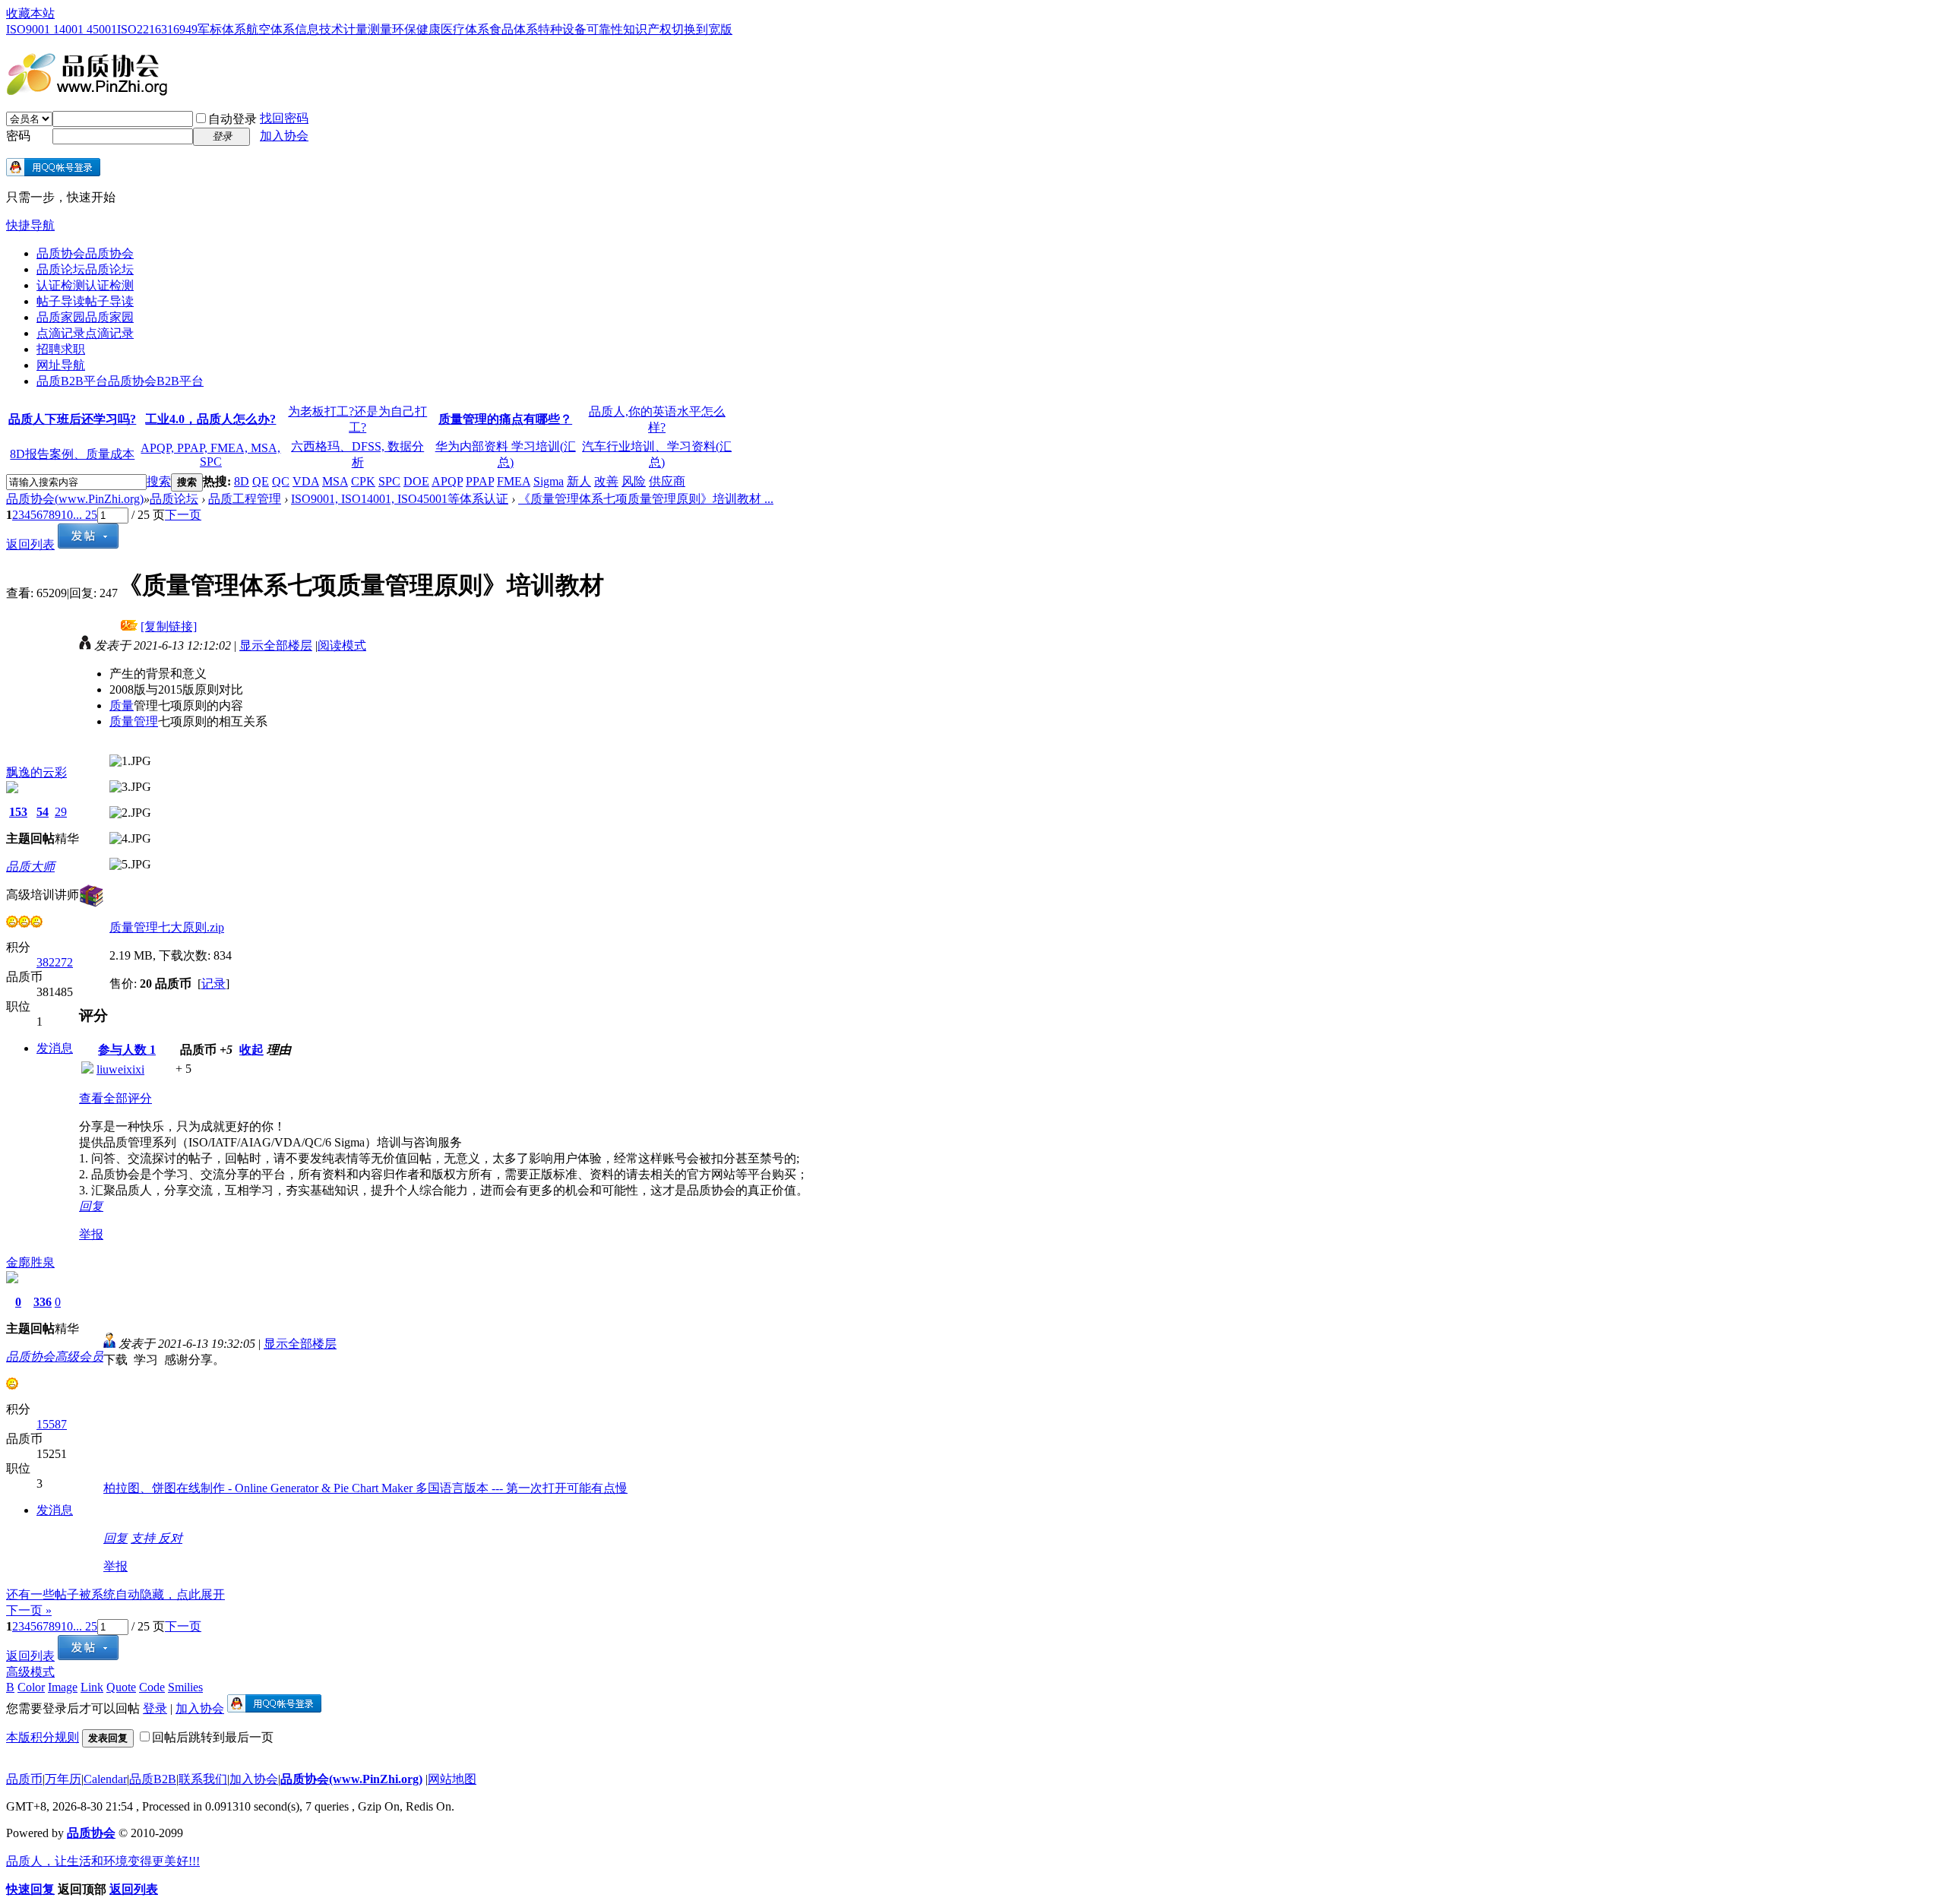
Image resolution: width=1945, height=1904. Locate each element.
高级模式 (30, 1672)
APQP (447, 481)
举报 (91, 1234)
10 (67, 515)
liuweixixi (120, 1069)
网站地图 (452, 1779)
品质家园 (85, 317)
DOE (416, 481)
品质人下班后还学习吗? (72, 419)
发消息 (55, 1048)
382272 (55, 962)
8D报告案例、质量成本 (72, 454)
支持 (144, 1538)
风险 (634, 481)
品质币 (24, 1779)
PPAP (480, 481)
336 (43, 1302)
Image (63, 1687)
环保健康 (416, 29)
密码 (18, 136)
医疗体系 (465, 29)
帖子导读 (85, 301)
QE (261, 481)
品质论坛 (85, 269)
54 (43, 812)
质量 (122, 705)
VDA (306, 481)
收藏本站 (30, 13)
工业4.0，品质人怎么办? (210, 419)
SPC (389, 481)
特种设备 (562, 29)
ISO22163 (142, 29)
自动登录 (232, 119)
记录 (213, 984)
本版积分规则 (43, 1737)
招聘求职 (61, 349)
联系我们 (203, 1779)
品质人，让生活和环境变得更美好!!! (103, 1861)
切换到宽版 (702, 29)
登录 (155, 1708)
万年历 (63, 1779)
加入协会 (284, 136)
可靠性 (605, 29)
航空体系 (270, 29)
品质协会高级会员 (55, 1357)
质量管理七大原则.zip (167, 927)
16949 (182, 29)
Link (92, 1687)
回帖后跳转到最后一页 (213, 1737)
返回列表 (30, 544)
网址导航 (61, 365)
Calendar (105, 1779)
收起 (251, 1050)
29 (61, 812)
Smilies (185, 1687)
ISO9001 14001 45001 (62, 29)
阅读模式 (342, 645)
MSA (335, 481)
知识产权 (647, 29)
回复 (91, 1206)
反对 (170, 1538)
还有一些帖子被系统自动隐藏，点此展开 (115, 1594)
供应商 (667, 481)
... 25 (85, 515)
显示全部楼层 (276, 645)
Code (152, 1687)
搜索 (159, 481)
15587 (52, 1424)
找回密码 (284, 118)
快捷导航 (30, 225)
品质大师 (30, 867)
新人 (579, 481)
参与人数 (127, 1050)
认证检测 (85, 285)
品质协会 (85, 253)
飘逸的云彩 (36, 772)
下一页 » (29, 1610)
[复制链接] (169, 626)
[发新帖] (88, 544)
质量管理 (134, 721)
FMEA (514, 481)
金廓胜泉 (30, 1262)
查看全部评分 (115, 1098)
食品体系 (514, 29)
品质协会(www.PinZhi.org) (75, 499)
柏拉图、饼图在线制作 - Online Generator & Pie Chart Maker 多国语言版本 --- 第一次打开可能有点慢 (365, 1488)
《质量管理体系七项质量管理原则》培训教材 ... (646, 499)
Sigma (549, 481)
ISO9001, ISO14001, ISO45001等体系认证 (400, 499)
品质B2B (153, 1779)
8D (242, 481)
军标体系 (222, 29)
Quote (121, 1687)
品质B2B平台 (120, 381)
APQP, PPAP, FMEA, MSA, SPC (210, 455)
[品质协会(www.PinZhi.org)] (87, 90)
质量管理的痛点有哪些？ (505, 419)
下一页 (183, 515)
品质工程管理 (245, 499)
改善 (606, 481)
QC (281, 481)
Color (31, 1687)
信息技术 (319, 29)
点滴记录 (85, 333)
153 (18, 812)
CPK (363, 481)
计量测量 (368, 29)
